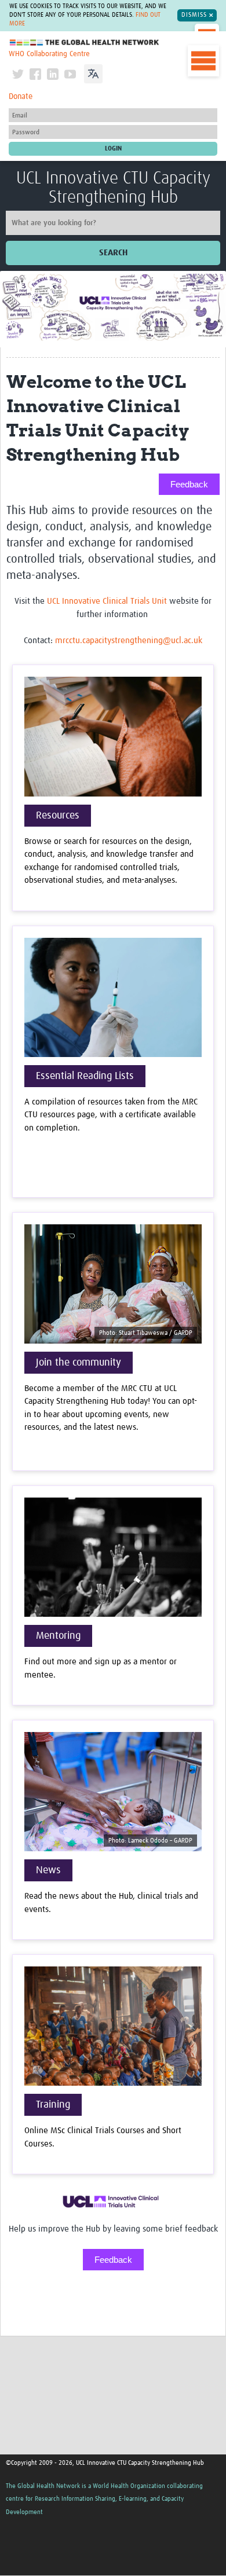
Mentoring (58, 1636)
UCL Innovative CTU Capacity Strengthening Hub (113, 188)
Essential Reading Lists (85, 1076)
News (48, 1870)
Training (53, 2105)
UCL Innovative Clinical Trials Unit (107, 601)
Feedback (189, 484)
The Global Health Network (85, 43)
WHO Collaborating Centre (49, 54)
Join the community (79, 1363)
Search (113, 253)
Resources (58, 816)
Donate (21, 97)
